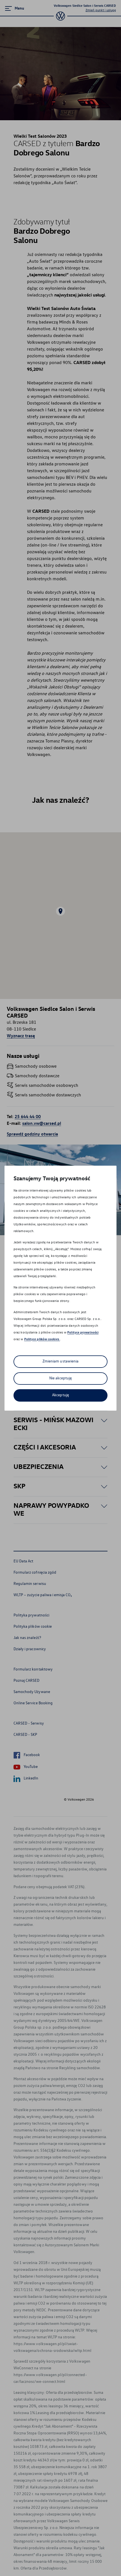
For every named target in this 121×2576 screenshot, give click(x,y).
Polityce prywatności (83, 1332)
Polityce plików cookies (42, 1339)
